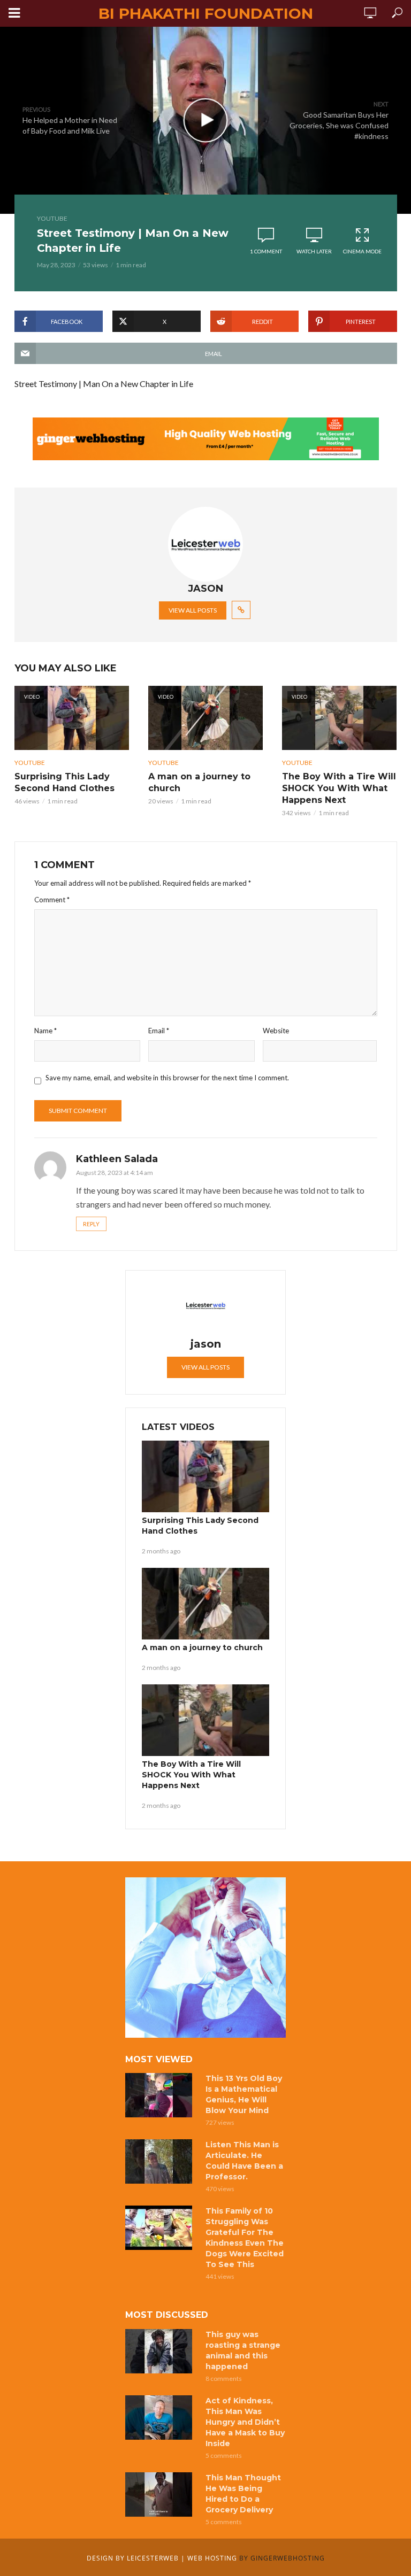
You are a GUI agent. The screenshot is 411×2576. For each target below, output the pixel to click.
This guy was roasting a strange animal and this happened (243, 2350)
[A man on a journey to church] (205, 1604)
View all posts (193, 610)
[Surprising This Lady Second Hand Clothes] (205, 1476)
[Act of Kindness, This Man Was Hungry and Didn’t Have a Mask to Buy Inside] (161, 2418)
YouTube (52, 218)
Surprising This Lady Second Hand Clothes (64, 782)
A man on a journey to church (199, 782)
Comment (52, 900)
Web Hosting (212, 2558)
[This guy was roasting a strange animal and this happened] (161, 2351)
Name (45, 1031)
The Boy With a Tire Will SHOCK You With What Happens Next (339, 788)
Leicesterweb (153, 2558)
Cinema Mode (362, 251)
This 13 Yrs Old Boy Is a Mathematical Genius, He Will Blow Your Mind (244, 2094)
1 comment (266, 251)
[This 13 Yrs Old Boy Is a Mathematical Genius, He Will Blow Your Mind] (161, 2095)
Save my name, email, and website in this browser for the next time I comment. (167, 1078)
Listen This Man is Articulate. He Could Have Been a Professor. (244, 2161)
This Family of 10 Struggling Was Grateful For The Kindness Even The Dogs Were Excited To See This (245, 2238)
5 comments (224, 2455)
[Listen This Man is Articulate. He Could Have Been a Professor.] (161, 2161)
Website (276, 1031)
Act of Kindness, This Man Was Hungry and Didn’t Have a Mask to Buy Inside (245, 2422)
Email (159, 1031)
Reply (91, 1224)
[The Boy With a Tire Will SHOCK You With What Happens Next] (205, 1720)
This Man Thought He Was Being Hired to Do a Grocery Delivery (243, 2494)
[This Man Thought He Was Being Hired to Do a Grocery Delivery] (161, 2494)
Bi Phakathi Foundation (206, 13)
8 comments (224, 2378)
